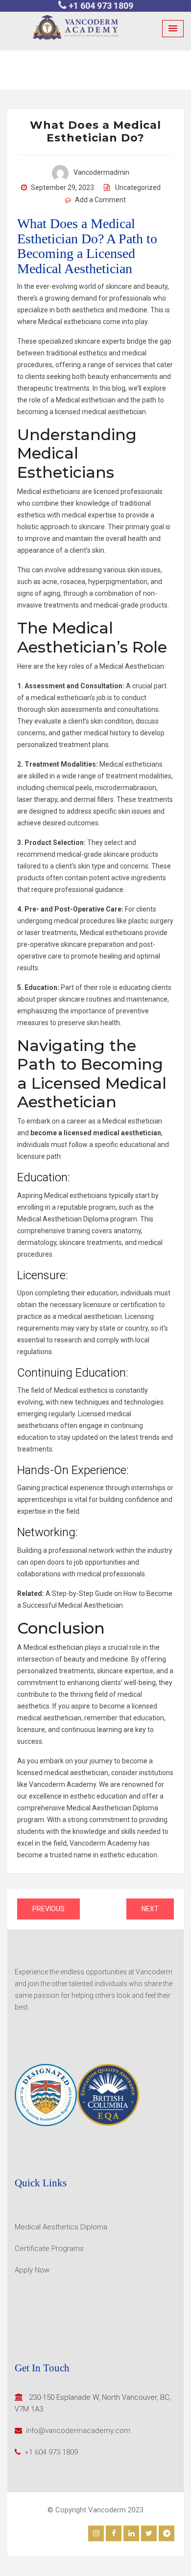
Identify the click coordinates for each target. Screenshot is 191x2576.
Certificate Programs (49, 2248)
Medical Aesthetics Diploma (61, 2227)
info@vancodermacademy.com (78, 2431)
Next (150, 1909)
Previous (48, 1909)
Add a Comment (100, 200)
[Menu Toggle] (173, 29)
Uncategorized (138, 187)
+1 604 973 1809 (101, 6)
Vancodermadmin (101, 172)
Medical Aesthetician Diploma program (77, 1219)
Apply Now (32, 2270)
